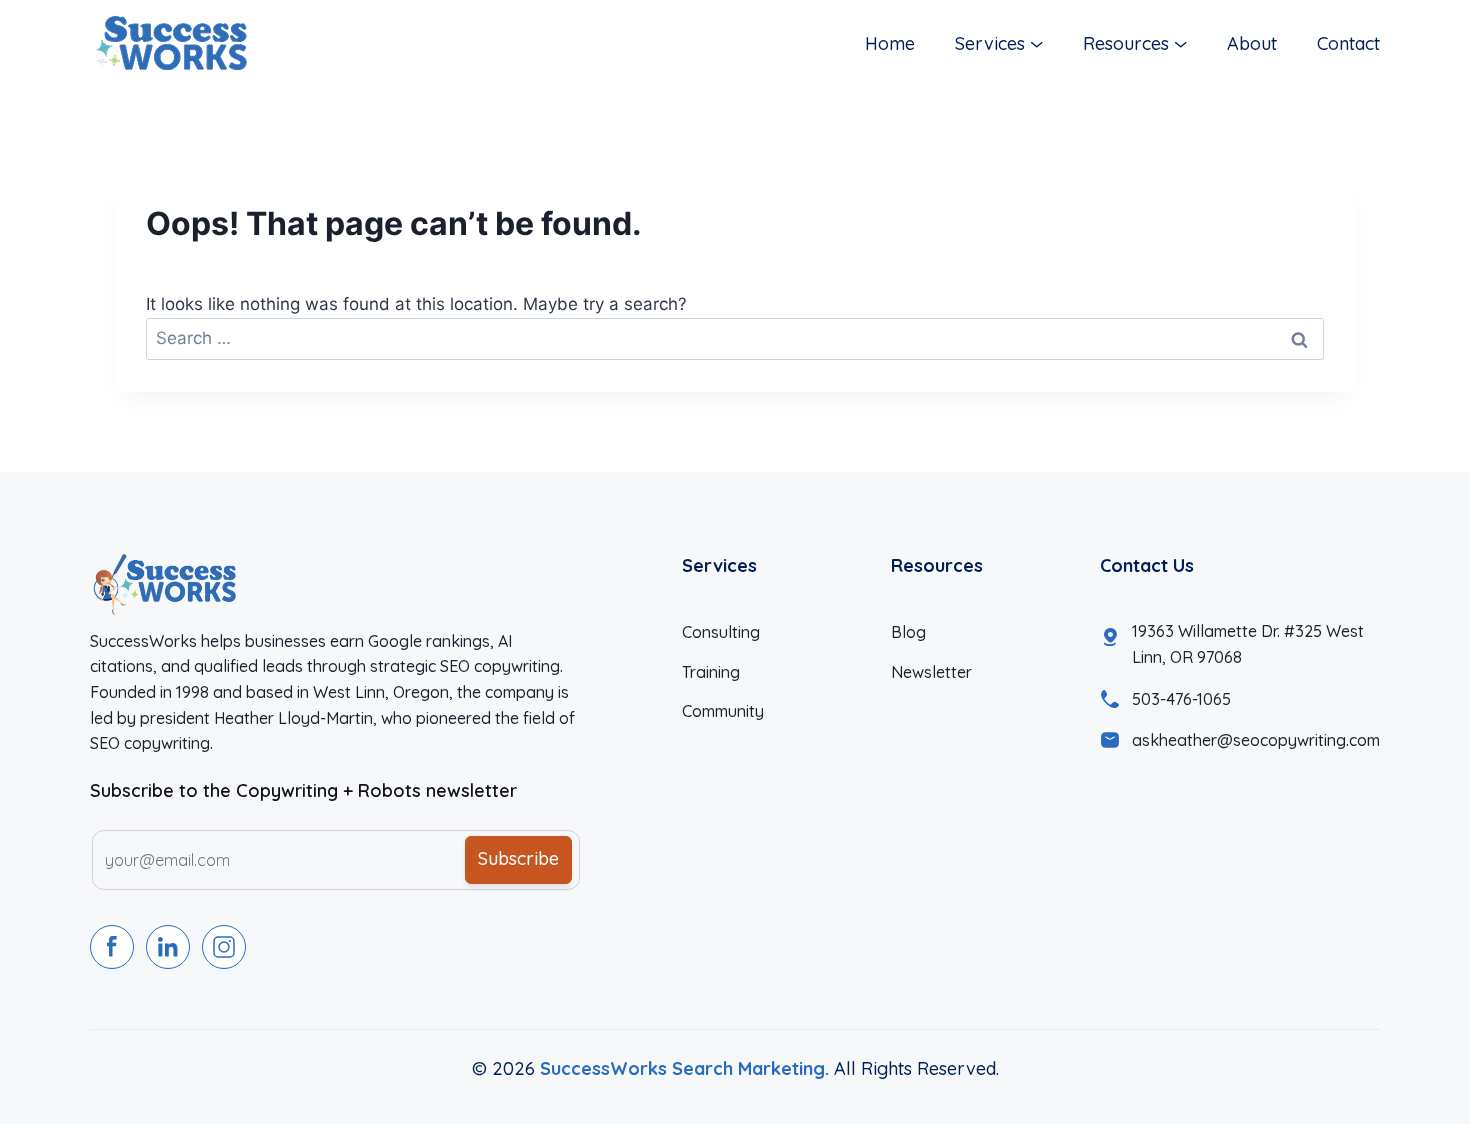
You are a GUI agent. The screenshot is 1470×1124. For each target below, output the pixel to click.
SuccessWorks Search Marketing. (684, 1068)
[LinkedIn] (168, 947)
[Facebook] (112, 947)
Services (990, 43)
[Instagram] (224, 947)
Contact (1348, 43)
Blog (908, 632)
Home (890, 43)
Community (723, 711)
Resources (1126, 43)
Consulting (721, 632)
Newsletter (931, 672)
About (1252, 43)
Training (711, 672)
